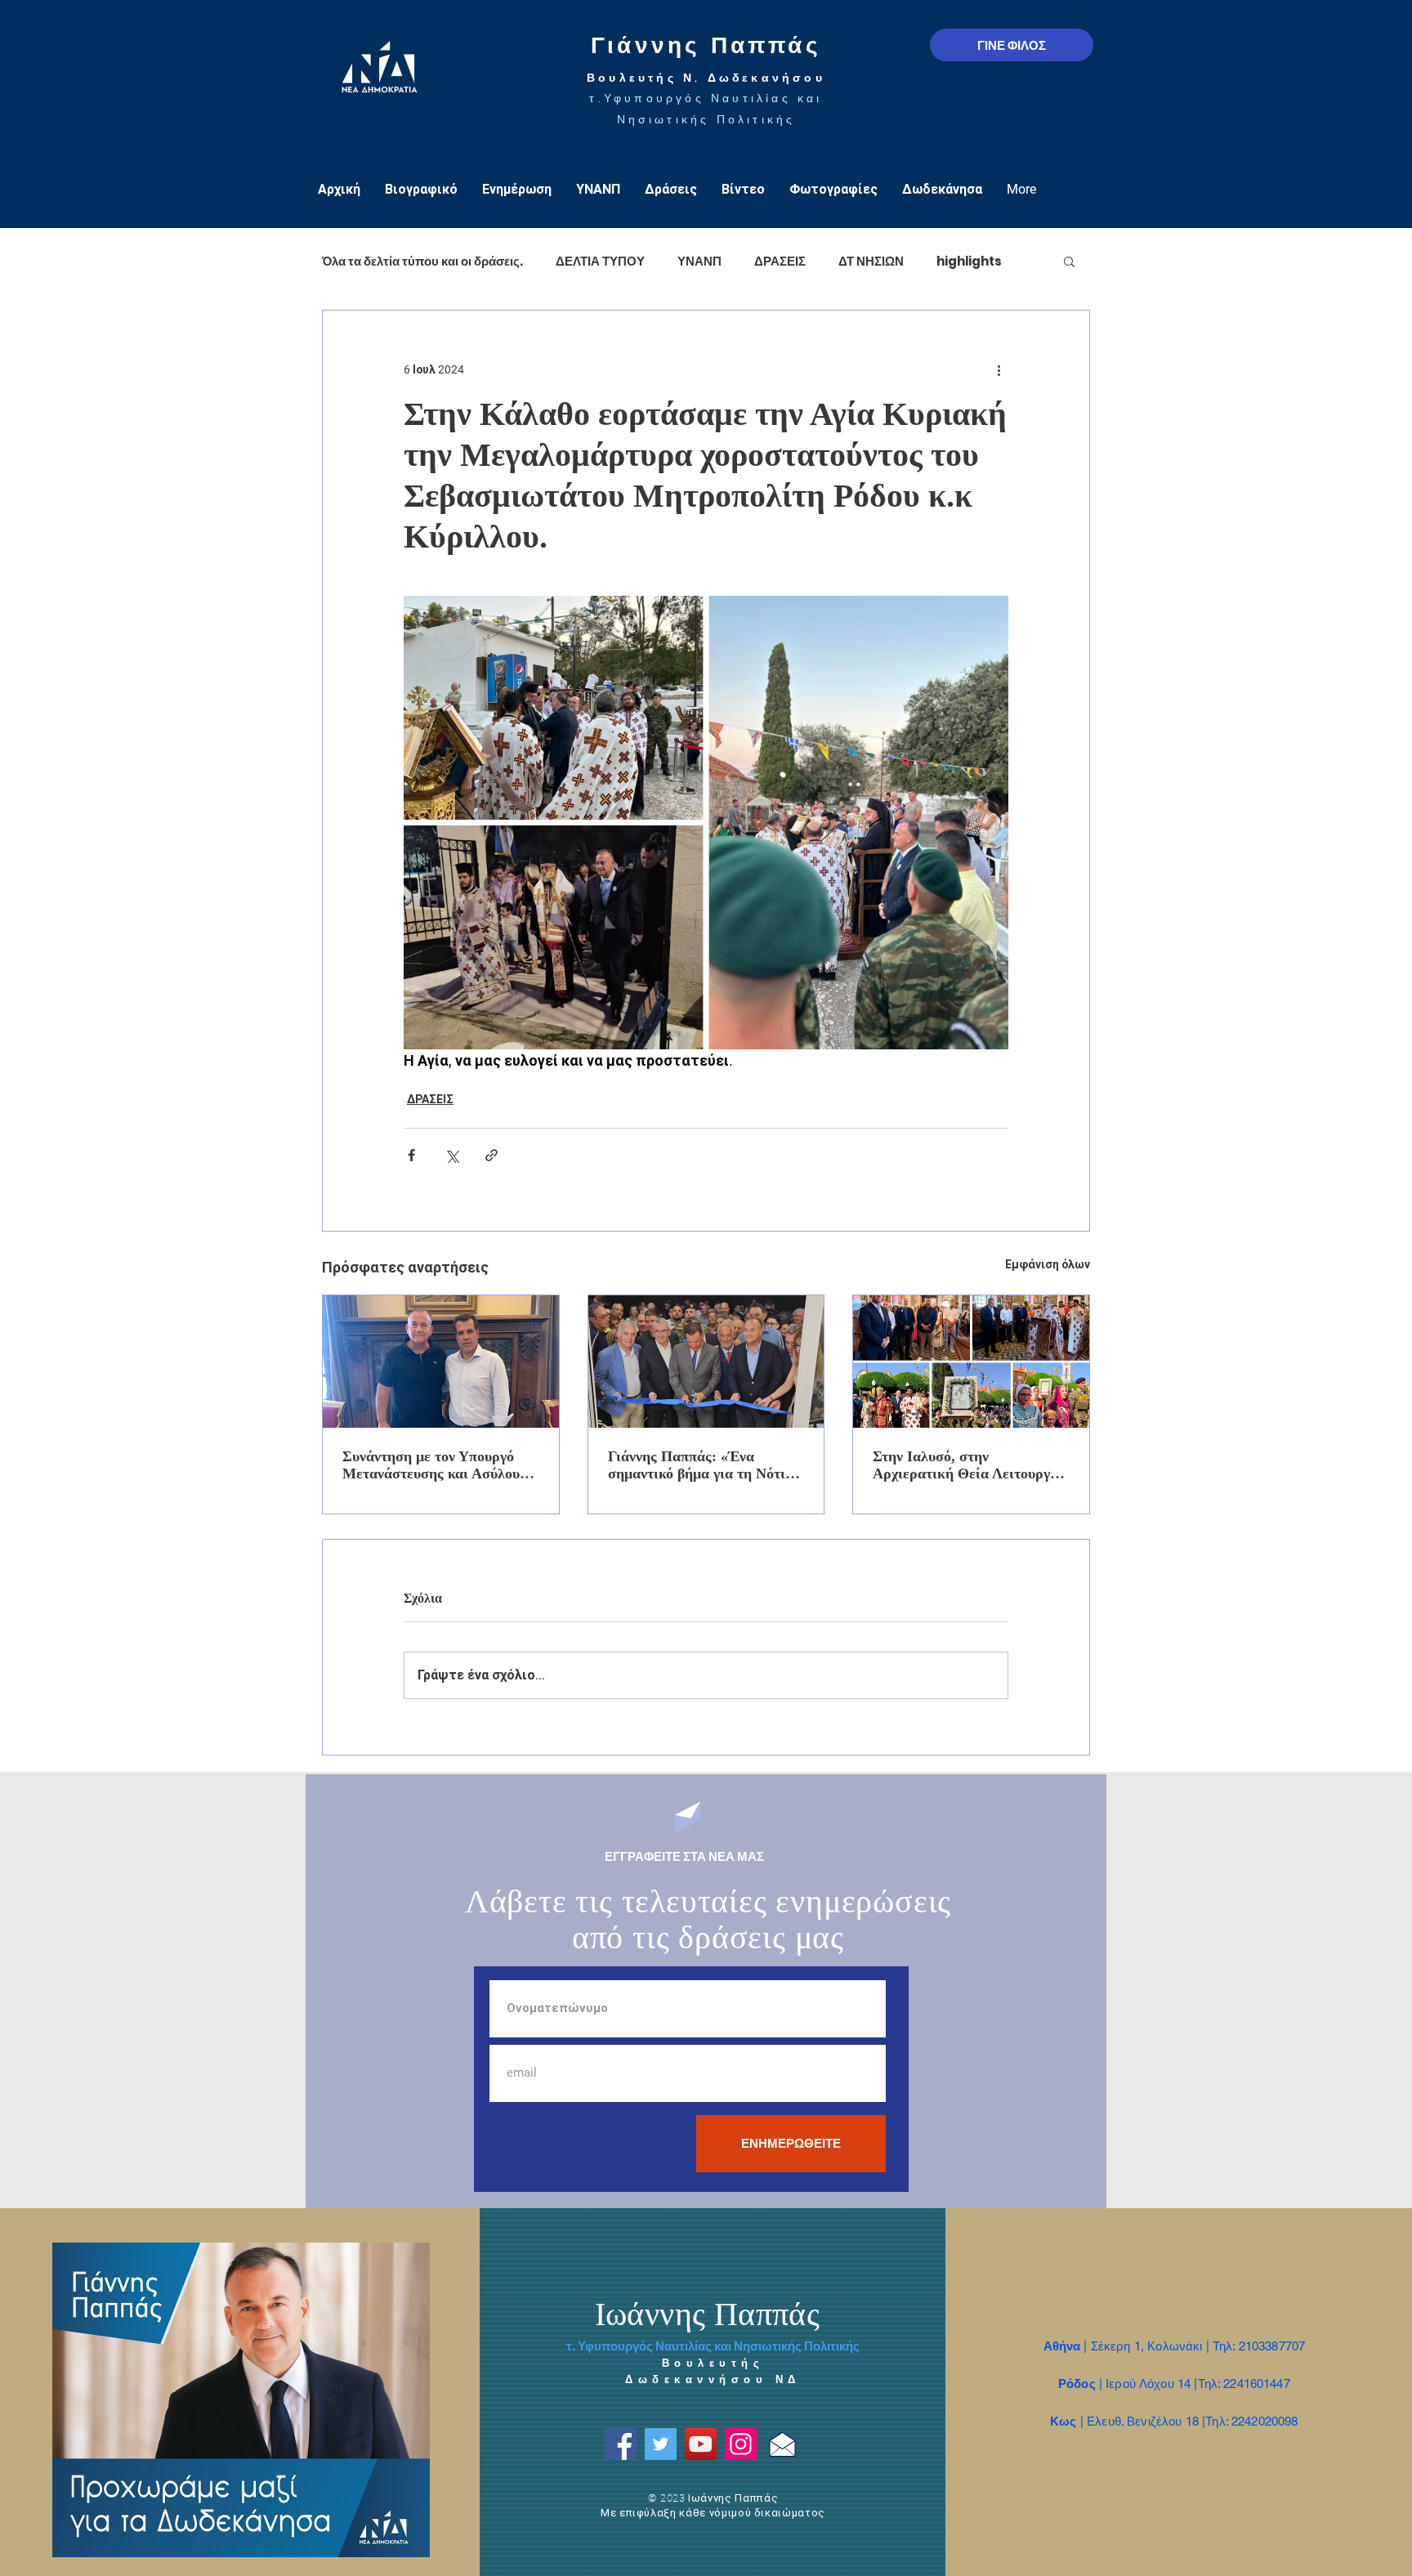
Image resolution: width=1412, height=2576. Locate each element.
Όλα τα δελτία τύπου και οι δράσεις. (422, 261)
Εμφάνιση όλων (1048, 1264)
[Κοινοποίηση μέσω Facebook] (411, 1155)
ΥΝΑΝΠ (699, 261)
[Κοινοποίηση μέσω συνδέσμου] (492, 1155)
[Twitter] (661, 2444)
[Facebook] (621, 2444)
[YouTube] (701, 2444)
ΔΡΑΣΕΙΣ (780, 261)
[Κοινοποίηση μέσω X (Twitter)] (451, 1155)
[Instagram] (741, 2444)
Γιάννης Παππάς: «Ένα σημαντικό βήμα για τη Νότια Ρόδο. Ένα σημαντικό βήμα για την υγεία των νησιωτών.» (705, 1465)
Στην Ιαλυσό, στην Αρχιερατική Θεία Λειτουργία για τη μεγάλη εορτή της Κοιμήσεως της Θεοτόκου (968, 1465)
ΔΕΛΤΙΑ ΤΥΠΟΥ (600, 261)
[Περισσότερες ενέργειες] (999, 369)
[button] (1069, 261)
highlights (969, 261)
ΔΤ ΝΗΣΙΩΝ (871, 261)
